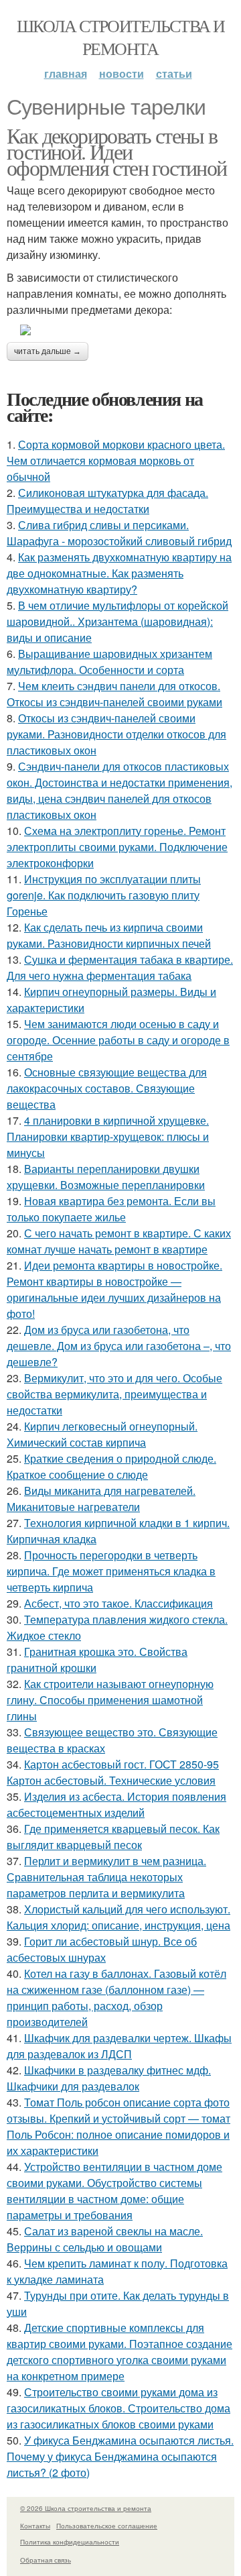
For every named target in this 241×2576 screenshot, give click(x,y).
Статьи (174, 73)
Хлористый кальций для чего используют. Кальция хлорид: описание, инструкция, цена (118, 1917)
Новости (122, 73)
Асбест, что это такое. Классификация (118, 1603)
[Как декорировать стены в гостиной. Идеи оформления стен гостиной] (120, 330)
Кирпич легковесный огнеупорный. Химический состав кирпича (102, 1434)
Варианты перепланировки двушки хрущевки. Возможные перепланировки (106, 1177)
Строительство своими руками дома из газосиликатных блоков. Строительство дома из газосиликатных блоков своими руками (118, 2408)
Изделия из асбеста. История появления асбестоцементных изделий (116, 1804)
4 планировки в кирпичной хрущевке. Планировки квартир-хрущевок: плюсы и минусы (108, 1136)
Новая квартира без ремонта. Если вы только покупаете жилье (111, 1209)
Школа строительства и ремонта (120, 37)
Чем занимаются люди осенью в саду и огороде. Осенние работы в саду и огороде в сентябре (118, 1040)
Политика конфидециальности (70, 2542)
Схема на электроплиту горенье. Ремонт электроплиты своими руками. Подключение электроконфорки (117, 847)
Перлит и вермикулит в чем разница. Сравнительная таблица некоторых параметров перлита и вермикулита (106, 1877)
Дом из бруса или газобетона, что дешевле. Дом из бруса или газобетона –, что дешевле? (119, 1346)
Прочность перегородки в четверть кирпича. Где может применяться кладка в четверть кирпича (111, 1571)
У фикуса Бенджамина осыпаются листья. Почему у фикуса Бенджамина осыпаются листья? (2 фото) (120, 2456)
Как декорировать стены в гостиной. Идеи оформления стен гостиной (117, 151)
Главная (66, 73)
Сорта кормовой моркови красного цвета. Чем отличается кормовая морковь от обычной (116, 460)
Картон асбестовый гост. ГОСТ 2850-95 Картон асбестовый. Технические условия (113, 1772)
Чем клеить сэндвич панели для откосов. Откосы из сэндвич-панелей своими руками (114, 694)
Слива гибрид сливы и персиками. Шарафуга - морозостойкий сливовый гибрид (119, 533)
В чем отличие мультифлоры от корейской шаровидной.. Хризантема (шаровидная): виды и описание (117, 621)
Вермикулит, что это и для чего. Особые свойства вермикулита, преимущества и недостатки (114, 1394)
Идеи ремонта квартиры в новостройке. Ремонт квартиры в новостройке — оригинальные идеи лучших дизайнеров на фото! (114, 1289)
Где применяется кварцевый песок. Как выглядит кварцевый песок (113, 1837)
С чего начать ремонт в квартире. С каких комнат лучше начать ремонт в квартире (119, 1241)
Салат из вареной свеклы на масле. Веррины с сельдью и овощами (105, 2239)
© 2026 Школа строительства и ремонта (86, 2508)
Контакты (35, 2526)
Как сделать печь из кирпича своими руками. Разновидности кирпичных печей (109, 935)
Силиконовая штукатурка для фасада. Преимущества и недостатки (107, 501)
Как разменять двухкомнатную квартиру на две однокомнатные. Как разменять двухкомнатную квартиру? (119, 573)
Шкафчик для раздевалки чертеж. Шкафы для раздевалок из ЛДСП (119, 2046)
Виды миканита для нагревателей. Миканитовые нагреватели (101, 1499)
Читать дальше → (48, 351)
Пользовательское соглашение (107, 2526)
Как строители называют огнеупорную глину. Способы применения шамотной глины (110, 1700)
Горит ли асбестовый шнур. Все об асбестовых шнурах (102, 1949)
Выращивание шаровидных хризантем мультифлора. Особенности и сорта (109, 662)
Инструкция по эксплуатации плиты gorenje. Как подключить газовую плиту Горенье (104, 895)
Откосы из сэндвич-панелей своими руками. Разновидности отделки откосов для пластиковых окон (116, 734)
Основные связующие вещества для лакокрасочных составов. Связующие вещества (107, 1088)
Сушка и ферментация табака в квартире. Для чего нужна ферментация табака (120, 967)
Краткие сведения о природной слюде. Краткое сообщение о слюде (111, 1466)
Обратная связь (46, 2560)
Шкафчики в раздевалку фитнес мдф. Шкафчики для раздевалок (109, 2078)
